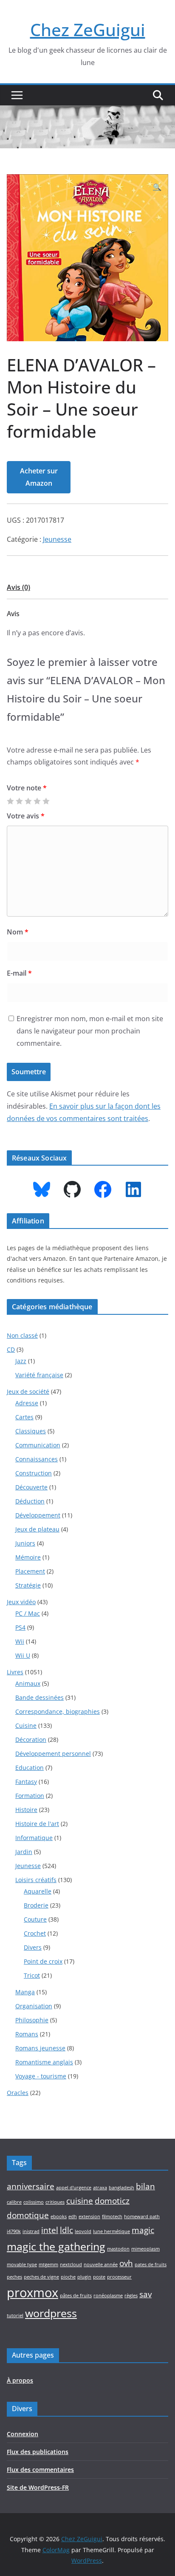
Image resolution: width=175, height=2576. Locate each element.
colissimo (34, 2202)
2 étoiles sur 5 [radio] (19, 801)
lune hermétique (111, 2231)
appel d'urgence (74, 2188)
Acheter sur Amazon (39, 477)
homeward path (142, 2216)
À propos (20, 2380)
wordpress (51, 2313)
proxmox (32, 2293)
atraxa (100, 2188)
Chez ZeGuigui (88, 30)
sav (145, 2294)
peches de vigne (41, 2277)
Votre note (27, 788)
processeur (119, 2277)
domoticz (112, 2201)
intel (50, 2230)
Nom (18, 932)
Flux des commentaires (40, 2470)
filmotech (112, 2216)
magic (143, 2230)
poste (99, 2277)
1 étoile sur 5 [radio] (10, 801)
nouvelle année (101, 2265)
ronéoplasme (108, 2296)
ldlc (66, 2230)
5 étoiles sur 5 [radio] (46, 801)
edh (73, 2216)
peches (14, 2277)
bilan (145, 2186)
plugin (84, 2277)
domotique (28, 2215)
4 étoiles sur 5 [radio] (37, 801)
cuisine (80, 2201)
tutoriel (15, 2316)
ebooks (59, 2216)
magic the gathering (56, 2246)
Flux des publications (38, 2452)
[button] (157, 187)
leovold (83, 2231)
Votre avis (26, 816)
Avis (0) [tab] (18, 587)
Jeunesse (57, 539)
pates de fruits (151, 2265)
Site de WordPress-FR (38, 2487)
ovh (126, 2263)
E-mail (19, 973)
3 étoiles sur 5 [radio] (28, 801)
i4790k (14, 2231)
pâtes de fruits (76, 2296)
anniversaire (31, 2186)
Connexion (23, 2434)
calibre (14, 2202)
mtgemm (48, 2265)
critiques (55, 2202)
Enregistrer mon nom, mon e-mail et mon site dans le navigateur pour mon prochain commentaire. (90, 1031)
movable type (22, 2265)
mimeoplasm (145, 2249)
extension (89, 2216)
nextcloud (71, 2265)
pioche (68, 2277)
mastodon (118, 2249)
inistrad (31, 2231)
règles (131, 2296)
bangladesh (121, 2188)
